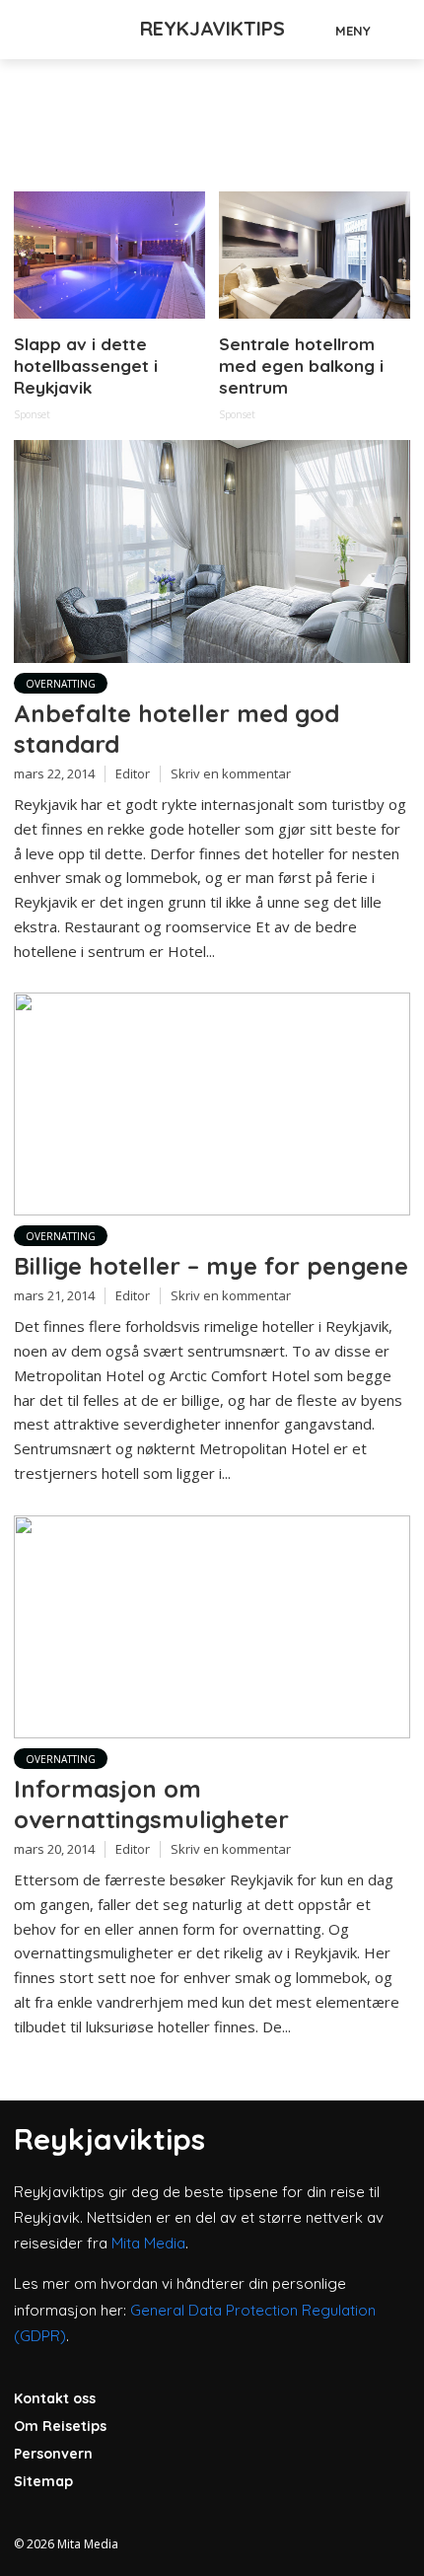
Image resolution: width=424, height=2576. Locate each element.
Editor (133, 773)
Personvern (53, 2454)
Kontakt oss (55, 2398)
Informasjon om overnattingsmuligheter (151, 1804)
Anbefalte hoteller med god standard (177, 729)
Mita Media (148, 2243)
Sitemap (43, 2481)
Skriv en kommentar (231, 773)
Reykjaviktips (212, 28)
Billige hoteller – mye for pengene (211, 1266)
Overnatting (61, 684)
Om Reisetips (60, 2426)
